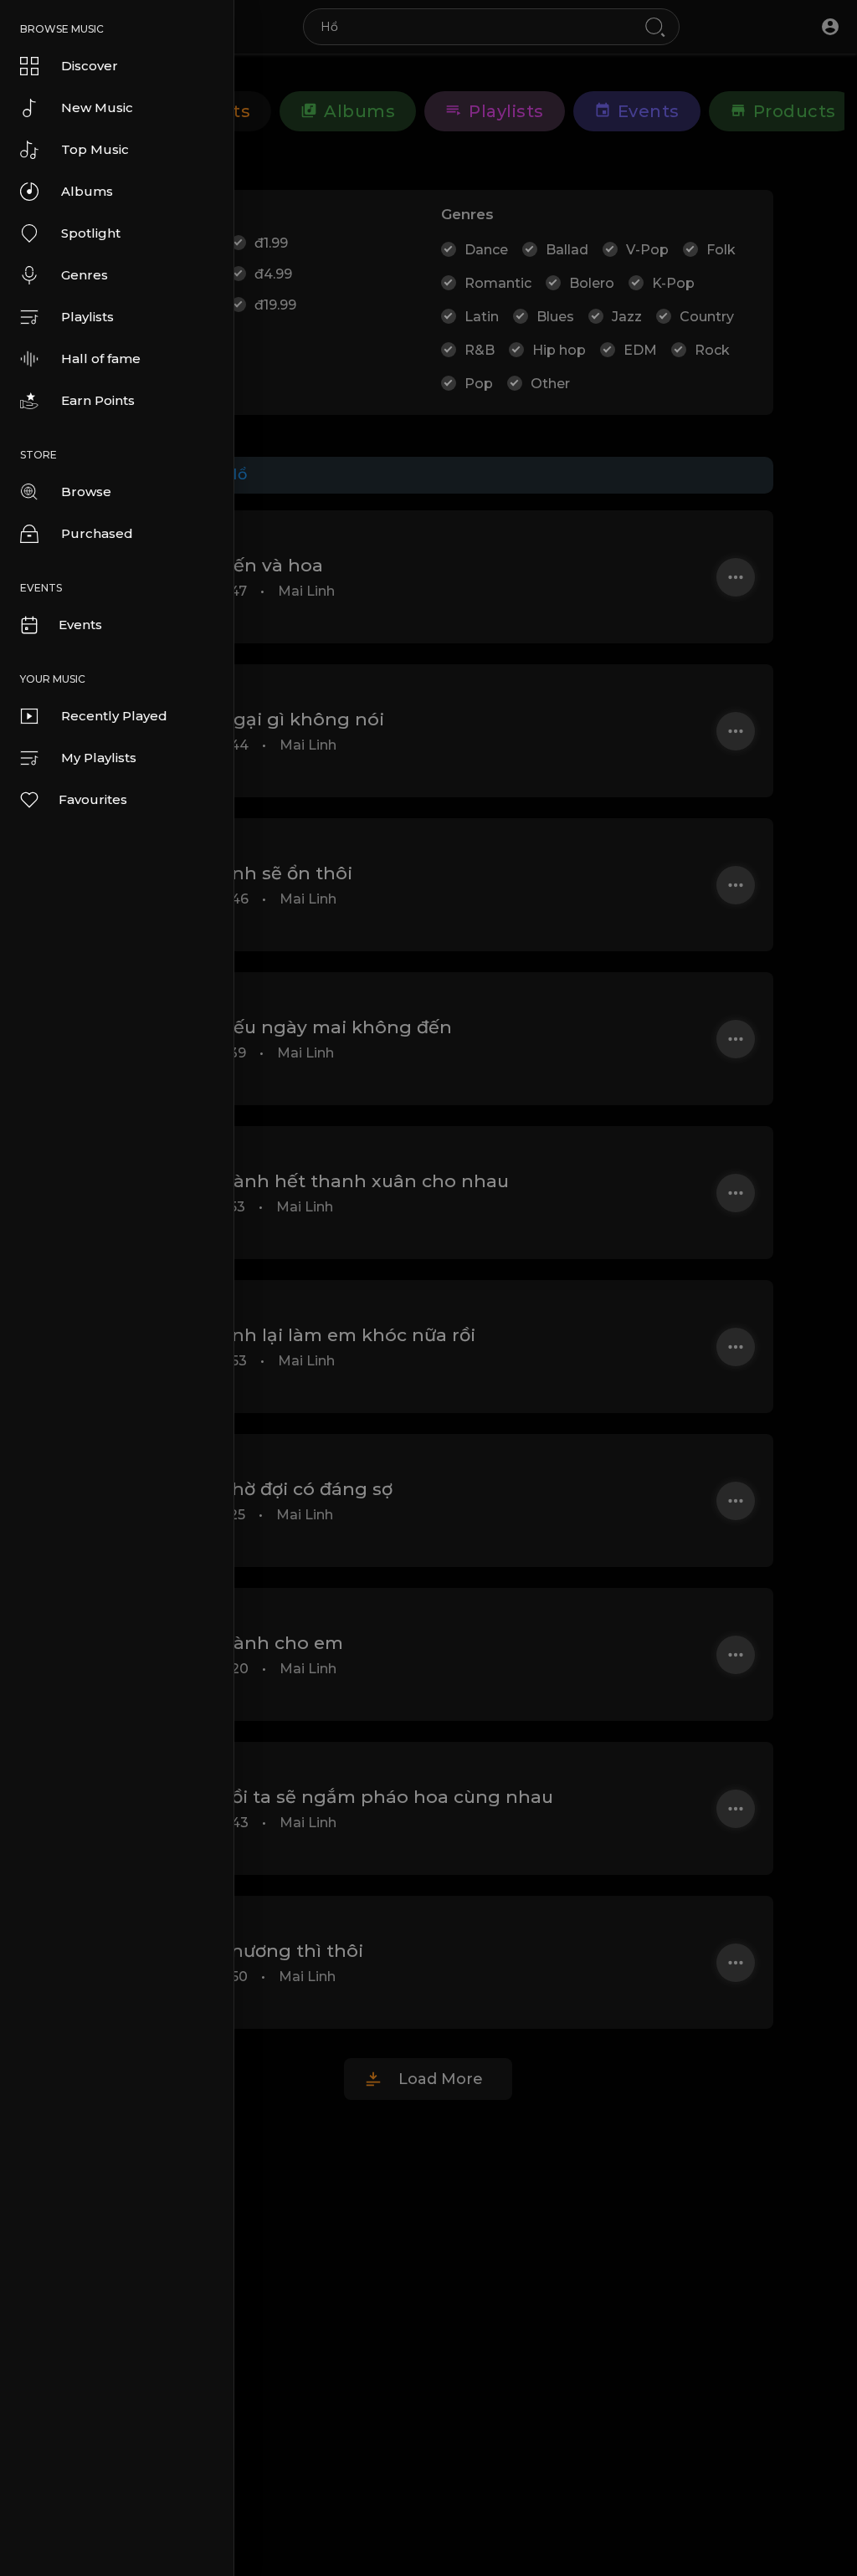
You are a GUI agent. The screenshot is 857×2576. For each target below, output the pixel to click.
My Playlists (99, 758)
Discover (90, 66)
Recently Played (114, 716)
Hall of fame (101, 358)
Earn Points (98, 400)
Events (80, 625)
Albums (87, 191)
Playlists (87, 317)
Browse (86, 492)
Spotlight (91, 233)
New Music (97, 108)
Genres (85, 275)
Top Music (95, 149)
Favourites (93, 799)
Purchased (97, 533)
